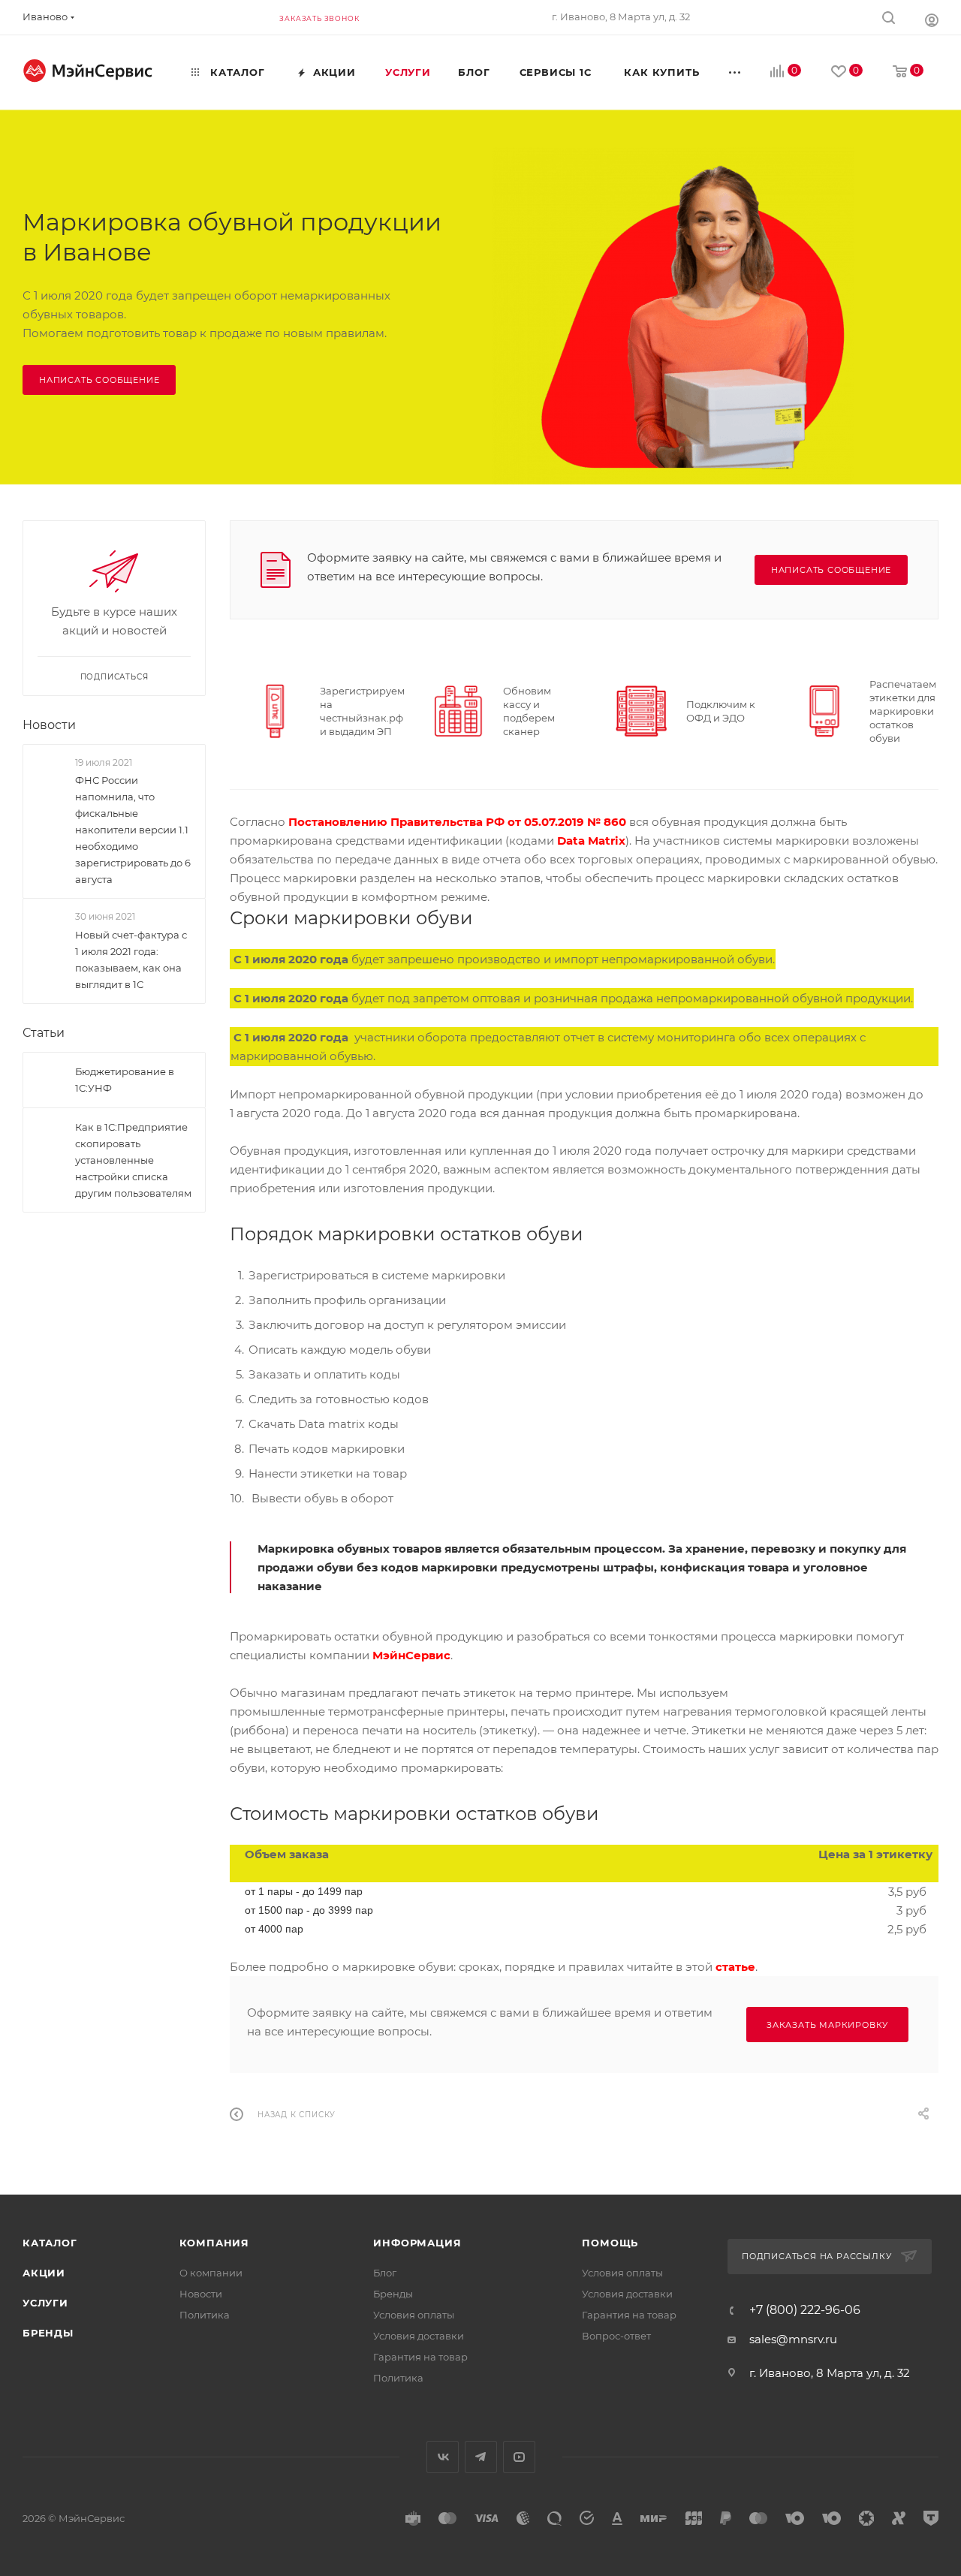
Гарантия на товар (420, 2357)
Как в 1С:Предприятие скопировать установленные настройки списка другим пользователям (133, 1160)
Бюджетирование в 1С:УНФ (125, 1080)
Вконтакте (443, 2457)
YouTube (519, 2457)
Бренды (48, 2333)
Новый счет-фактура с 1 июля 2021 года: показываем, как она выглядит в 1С (131, 960)
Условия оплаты (414, 2315)
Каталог (50, 2243)
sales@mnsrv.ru (793, 2339)
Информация (417, 2243)
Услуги (45, 2303)
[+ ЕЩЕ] (736, 72)
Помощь (610, 2243)
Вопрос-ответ (616, 2336)
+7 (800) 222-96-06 (805, 2310)
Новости (49, 725)
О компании (211, 2273)
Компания (214, 2243)
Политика (205, 2315)
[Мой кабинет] (932, 20)
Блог (385, 2273)
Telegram (481, 2457)
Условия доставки (419, 2336)
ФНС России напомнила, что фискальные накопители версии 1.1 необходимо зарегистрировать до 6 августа (133, 830)
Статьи (44, 1033)
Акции (44, 2273)
